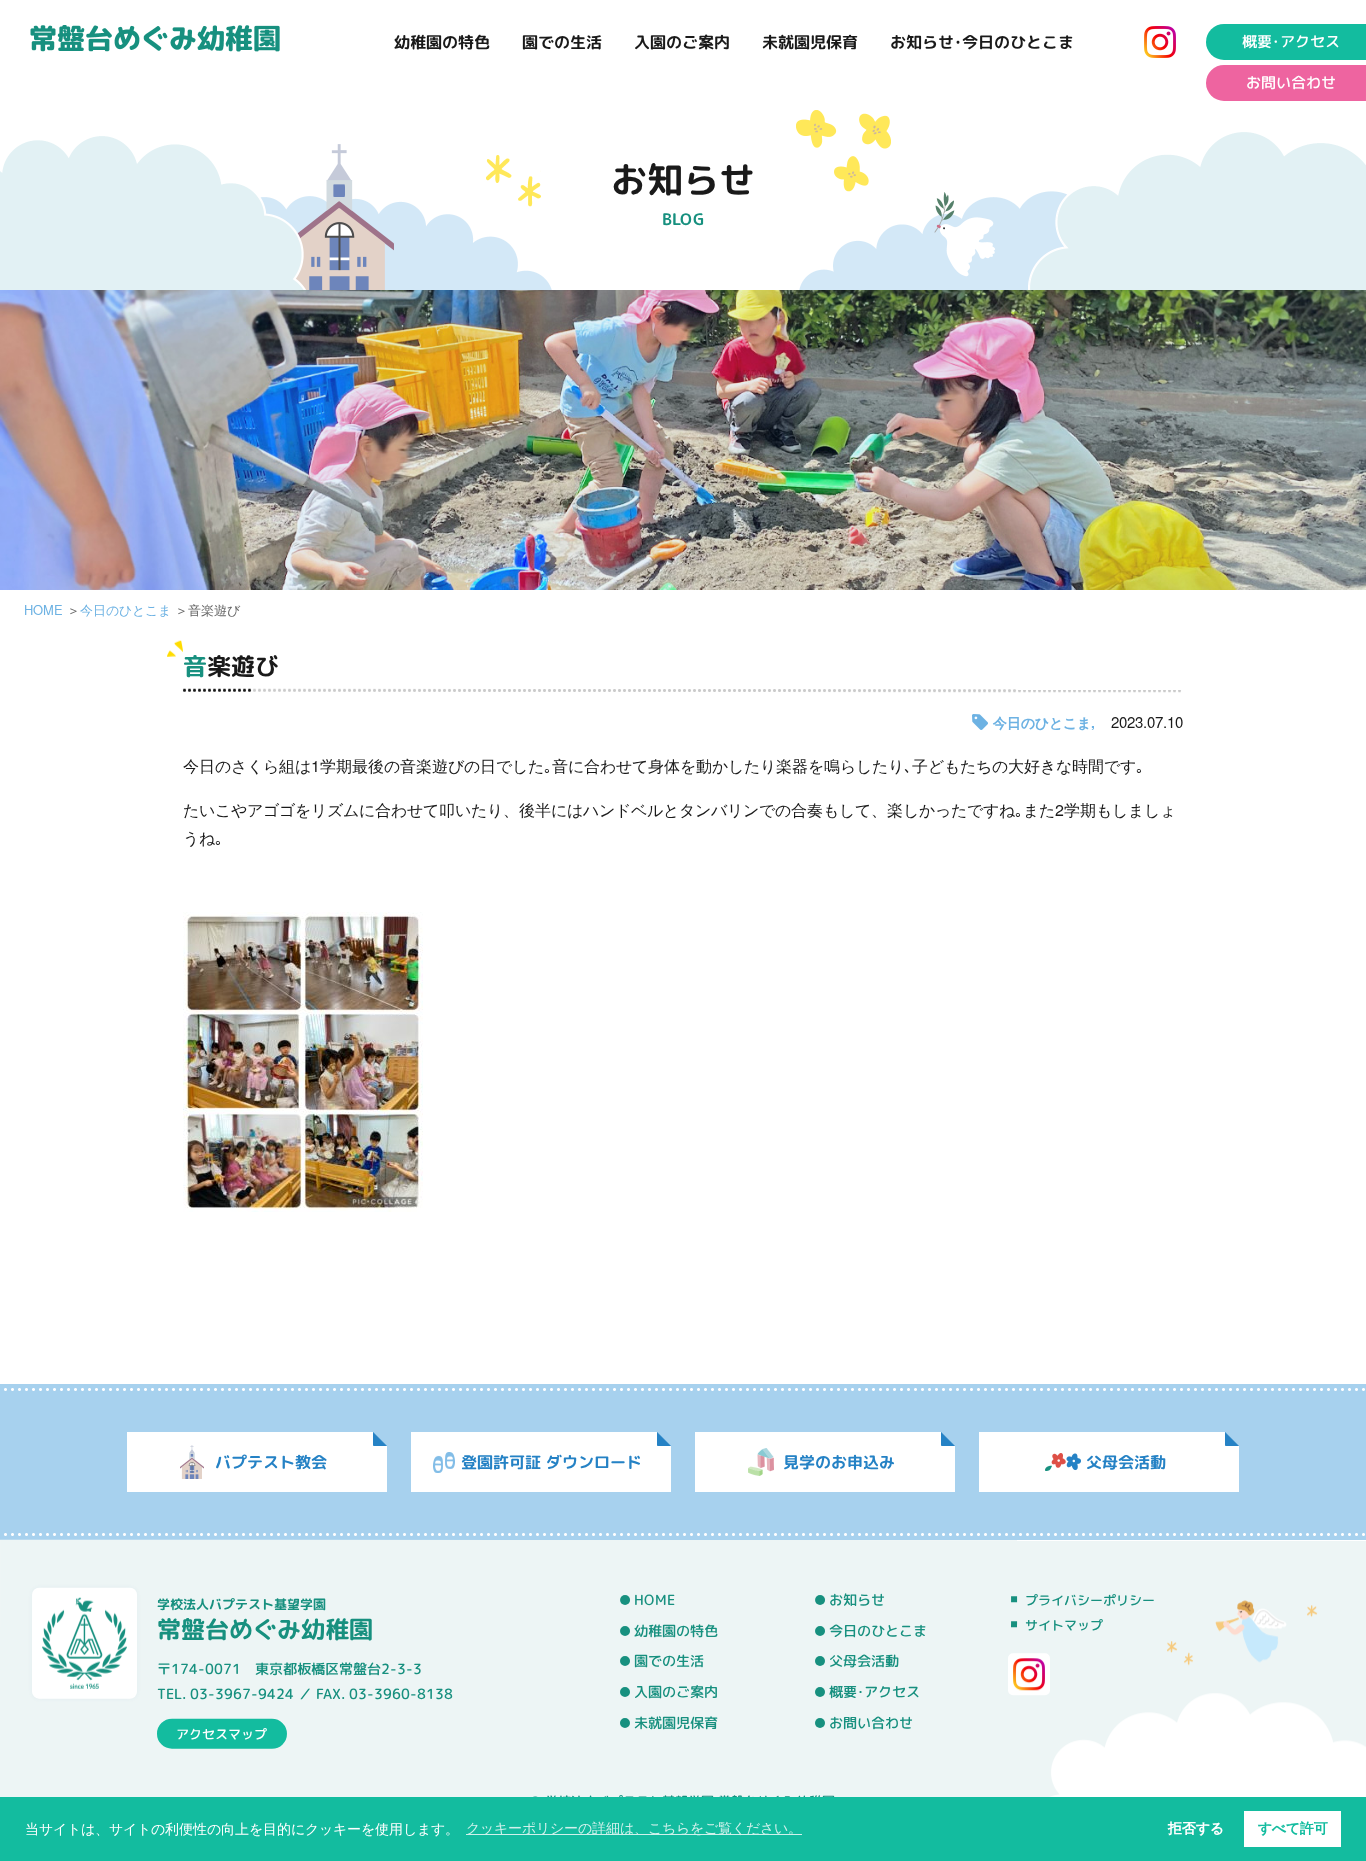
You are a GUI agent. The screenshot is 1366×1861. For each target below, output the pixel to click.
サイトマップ (1064, 1625)
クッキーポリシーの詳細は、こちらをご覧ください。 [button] (634, 1828)
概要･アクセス (1291, 41)
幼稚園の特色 (442, 42)
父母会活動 (864, 1661)
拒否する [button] (1196, 1828)
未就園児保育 (810, 42)
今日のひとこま (125, 609)
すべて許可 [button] (1293, 1828)
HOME (43, 609)
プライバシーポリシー (1090, 1600)
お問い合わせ (1291, 82)
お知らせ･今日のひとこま (982, 42)
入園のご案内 (682, 42)
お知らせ (857, 1600)
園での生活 (562, 42)
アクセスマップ (221, 1733)
